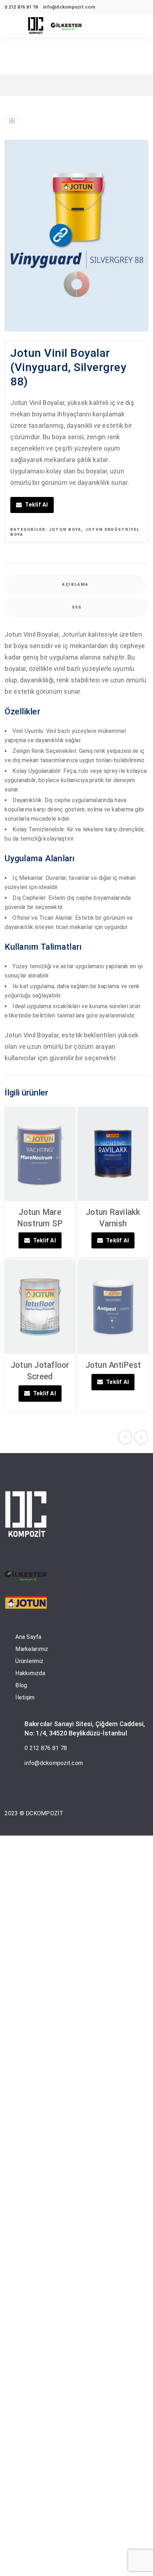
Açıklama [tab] (75, 584)
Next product (141, 1437)
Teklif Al (36, 505)
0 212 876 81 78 (46, 1748)
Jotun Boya (65, 530)
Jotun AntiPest (113, 1365)
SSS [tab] (77, 607)
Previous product (125, 1437)
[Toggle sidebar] (12, 121)
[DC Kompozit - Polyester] (36, 26)
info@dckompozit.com (54, 1763)
